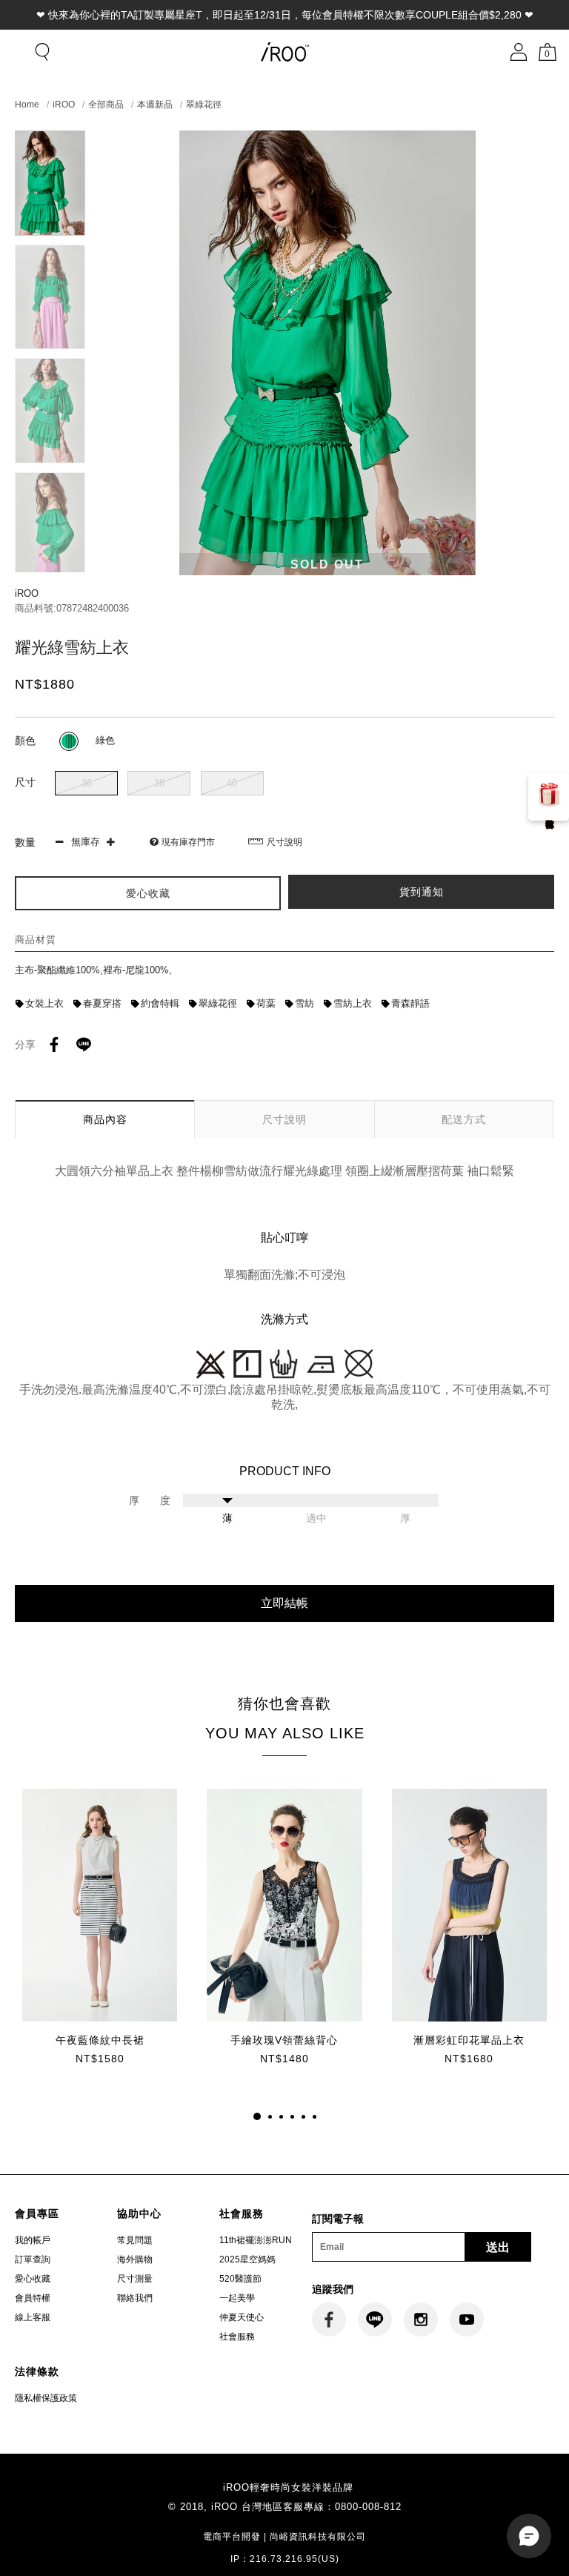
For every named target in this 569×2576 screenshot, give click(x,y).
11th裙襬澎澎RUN (256, 2240)
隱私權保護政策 (46, 2398)
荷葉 (266, 1003)
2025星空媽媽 (247, 2259)
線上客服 (33, 2317)
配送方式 (464, 1119)
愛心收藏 (33, 2279)
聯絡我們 (135, 2298)
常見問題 (135, 2240)
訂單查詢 (33, 2259)
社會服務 (237, 2337)
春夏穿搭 (102, 1003)
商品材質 (36, 940)
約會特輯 (160, 1003)
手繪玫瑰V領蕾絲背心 (284, 2040)
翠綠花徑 (204, 105)
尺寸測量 (135, 2279)
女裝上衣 (44, 1003)
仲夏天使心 (242, 2317)
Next (50, 566)
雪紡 (305, 1003)
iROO (64, 105)
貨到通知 (422, 892)
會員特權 (33, 2298)
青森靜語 (410, 1003)
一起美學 (237, 2298)
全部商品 (106, 105)
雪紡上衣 (353, 1003)
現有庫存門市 (188, 842)
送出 (498, 2247)
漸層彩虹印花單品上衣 (469, 2040)
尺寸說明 (284, 842)
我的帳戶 (33, 2240)
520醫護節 (240, 2279)
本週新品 (155, 105)
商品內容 (105, 1119)
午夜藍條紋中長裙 (100, 2040)
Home (27, 105)
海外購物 (135, 2259)
